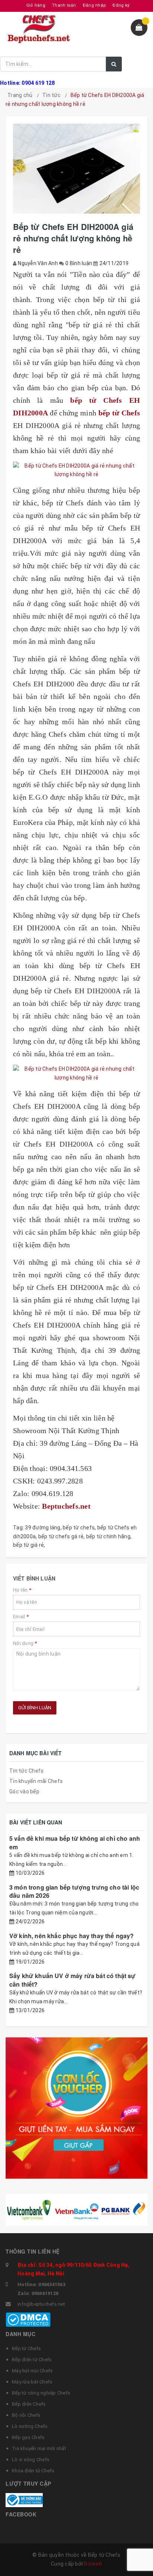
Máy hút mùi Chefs (32, 2371)
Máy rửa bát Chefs (32, 2382)
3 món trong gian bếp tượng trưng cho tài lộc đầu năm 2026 (74, 1891)
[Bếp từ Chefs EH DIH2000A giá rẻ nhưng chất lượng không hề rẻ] (76, 471)
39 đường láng (43, 1528)
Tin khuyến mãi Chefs (36, 1781)
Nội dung (25, 1643)
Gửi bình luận (35, 1708)
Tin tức (51, 95)
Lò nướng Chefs (30, 2426)
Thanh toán (64, 5)
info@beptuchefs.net (41, 2304)
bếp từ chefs (79, 1528)
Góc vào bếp (24, 1792)
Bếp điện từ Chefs (32, 2360)
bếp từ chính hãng (108, 1536)
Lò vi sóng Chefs (31, 2460)
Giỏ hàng (36, 5)
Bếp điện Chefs (29, 2404)
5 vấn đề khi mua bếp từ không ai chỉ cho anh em (75, 1842)
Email (21, 1617)
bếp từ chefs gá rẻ (61, 1536)
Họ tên (22, 1590)
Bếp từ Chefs (26, 2348)
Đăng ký (121, 5)
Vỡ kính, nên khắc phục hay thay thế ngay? (72, 1936)
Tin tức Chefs (26, 1771)
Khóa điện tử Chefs (33, 2471)
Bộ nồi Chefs (26, 2415)
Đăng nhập (94, 5)
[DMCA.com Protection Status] (28, 2319)
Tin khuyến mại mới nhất (39, 2448)
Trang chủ (20, 95)
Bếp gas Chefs (28, 2437)
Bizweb (93, 2564)
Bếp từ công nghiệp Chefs (41, 2393)
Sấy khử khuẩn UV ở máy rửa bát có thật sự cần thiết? (73, 1980)
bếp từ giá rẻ (28, 1545)
